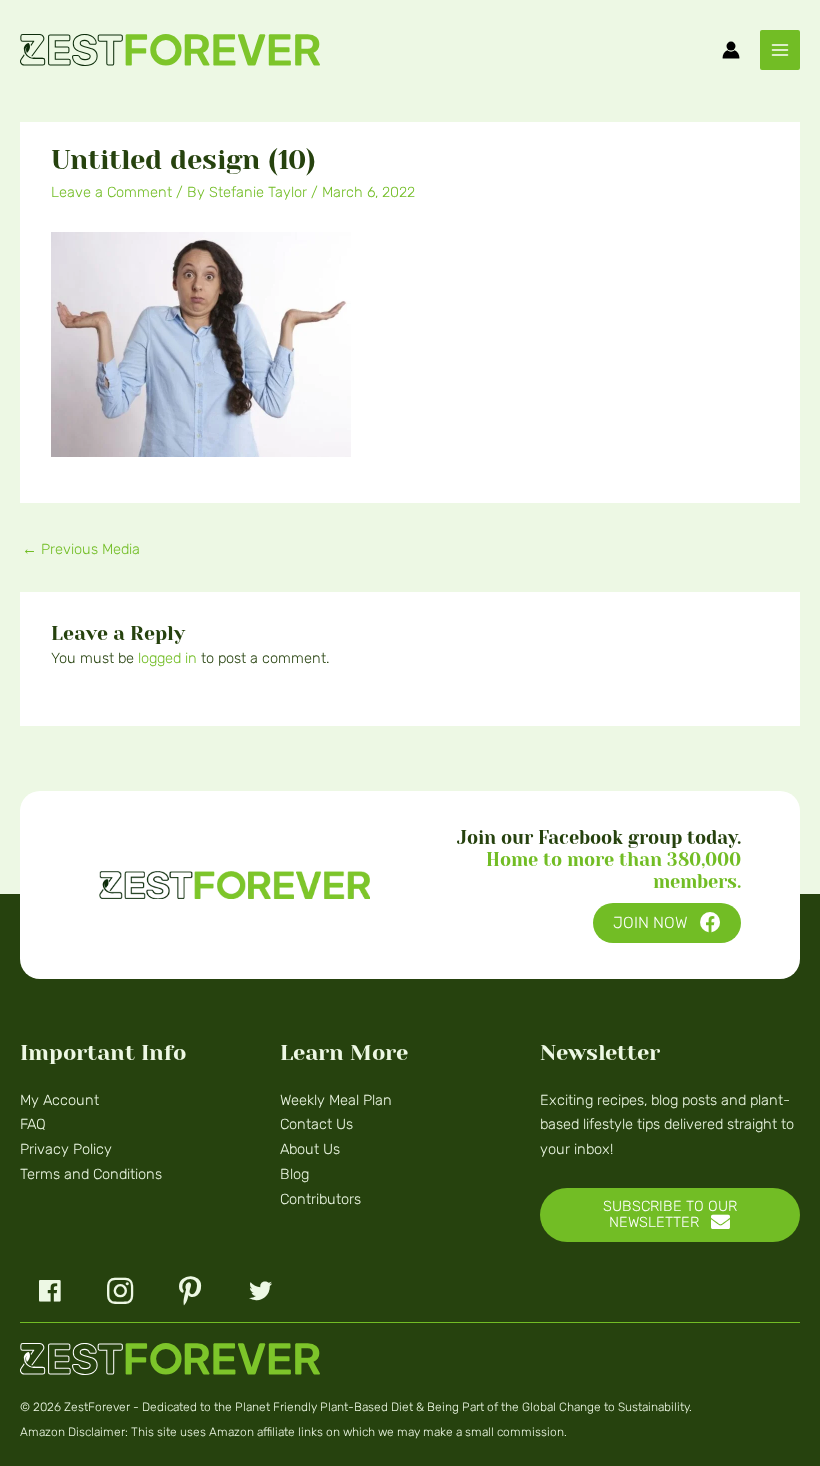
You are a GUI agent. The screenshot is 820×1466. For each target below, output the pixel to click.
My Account (59, 1100)
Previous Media (81, 549)
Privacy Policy (66, 1149)
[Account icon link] (731, 50)
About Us (310, 1149)
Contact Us (316, 1124)
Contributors (320, 1199)
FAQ (33, 1124)
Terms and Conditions (91, 1174)
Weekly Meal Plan (336, 1100)
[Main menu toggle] (780, 50)
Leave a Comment (111, 192)
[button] (667, 923)
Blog (294, 1174)
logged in (167, 658)
